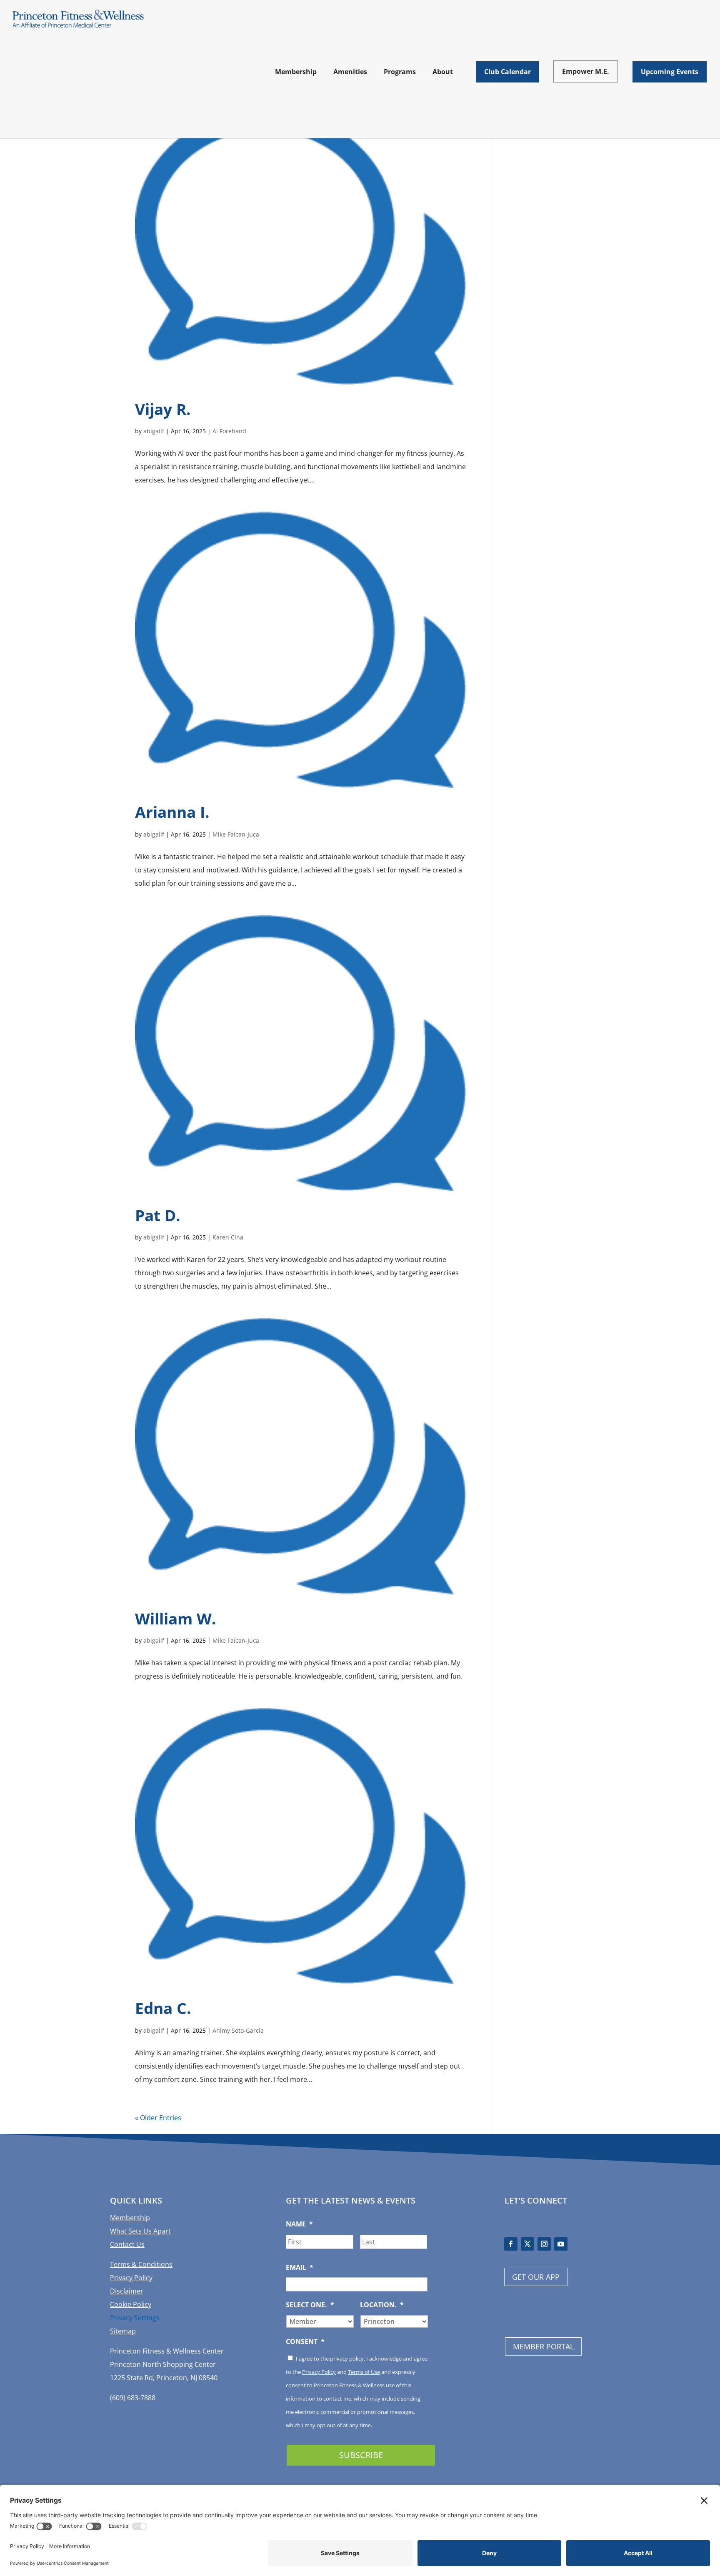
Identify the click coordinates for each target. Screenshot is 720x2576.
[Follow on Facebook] (511, 2244)
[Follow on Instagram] (544, 2244)
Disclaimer (127, 2291)
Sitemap (123, 2331)
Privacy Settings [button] (135, 2318)
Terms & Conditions (141, 2264)
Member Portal (543, 2346)
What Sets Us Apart (140, 2231)
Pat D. (158, 1215)
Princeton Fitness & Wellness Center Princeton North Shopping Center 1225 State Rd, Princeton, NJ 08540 (167, 2364)
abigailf (154, 431)
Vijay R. (163, 409)
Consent (305, 2342)
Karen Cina (228, 1237)
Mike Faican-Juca (236, 834)
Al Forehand (229, 431)
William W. (176, 1618)
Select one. (310, 2305)
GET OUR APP (536, 2277)
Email (300, 2267)
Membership (130, 2218)
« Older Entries (158, 2118)
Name (299, 2224)
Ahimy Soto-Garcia (238, 2030)
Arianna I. (172, 812)
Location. (382, 2305)
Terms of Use (364, 2372)
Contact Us (127, 2244)
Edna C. (163, 2008)
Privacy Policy (131, 2278)
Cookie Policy (131, 2304)
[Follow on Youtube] (561, 2244)
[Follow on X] (527, 2244)
